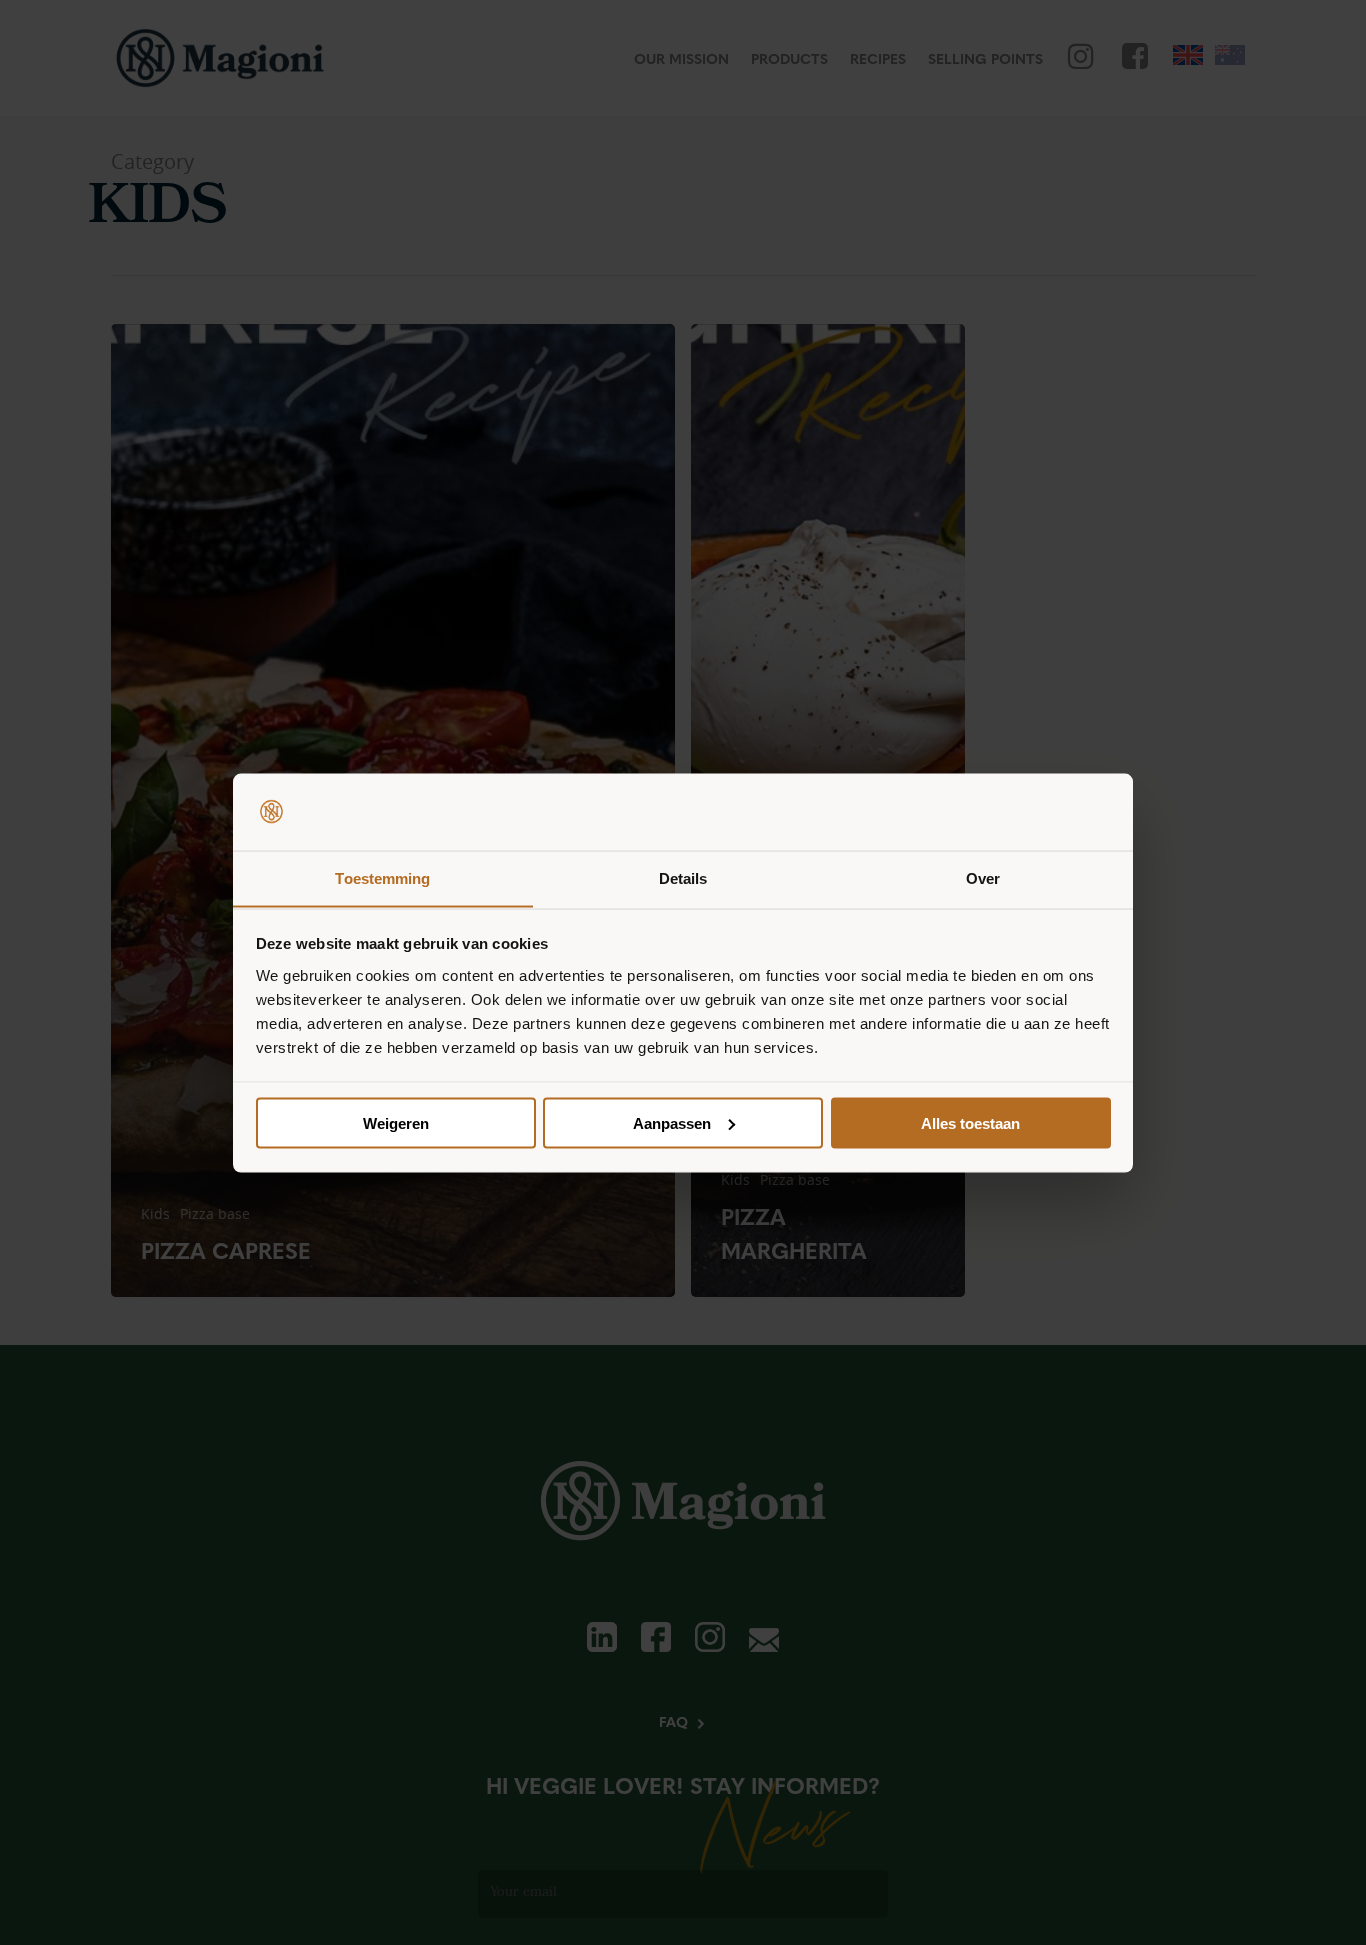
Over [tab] (983, 877)
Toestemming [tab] (382, 877)
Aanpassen (672, 1122)
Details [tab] (683, 877)
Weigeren (396, 1122)
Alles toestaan (970, 1122)
